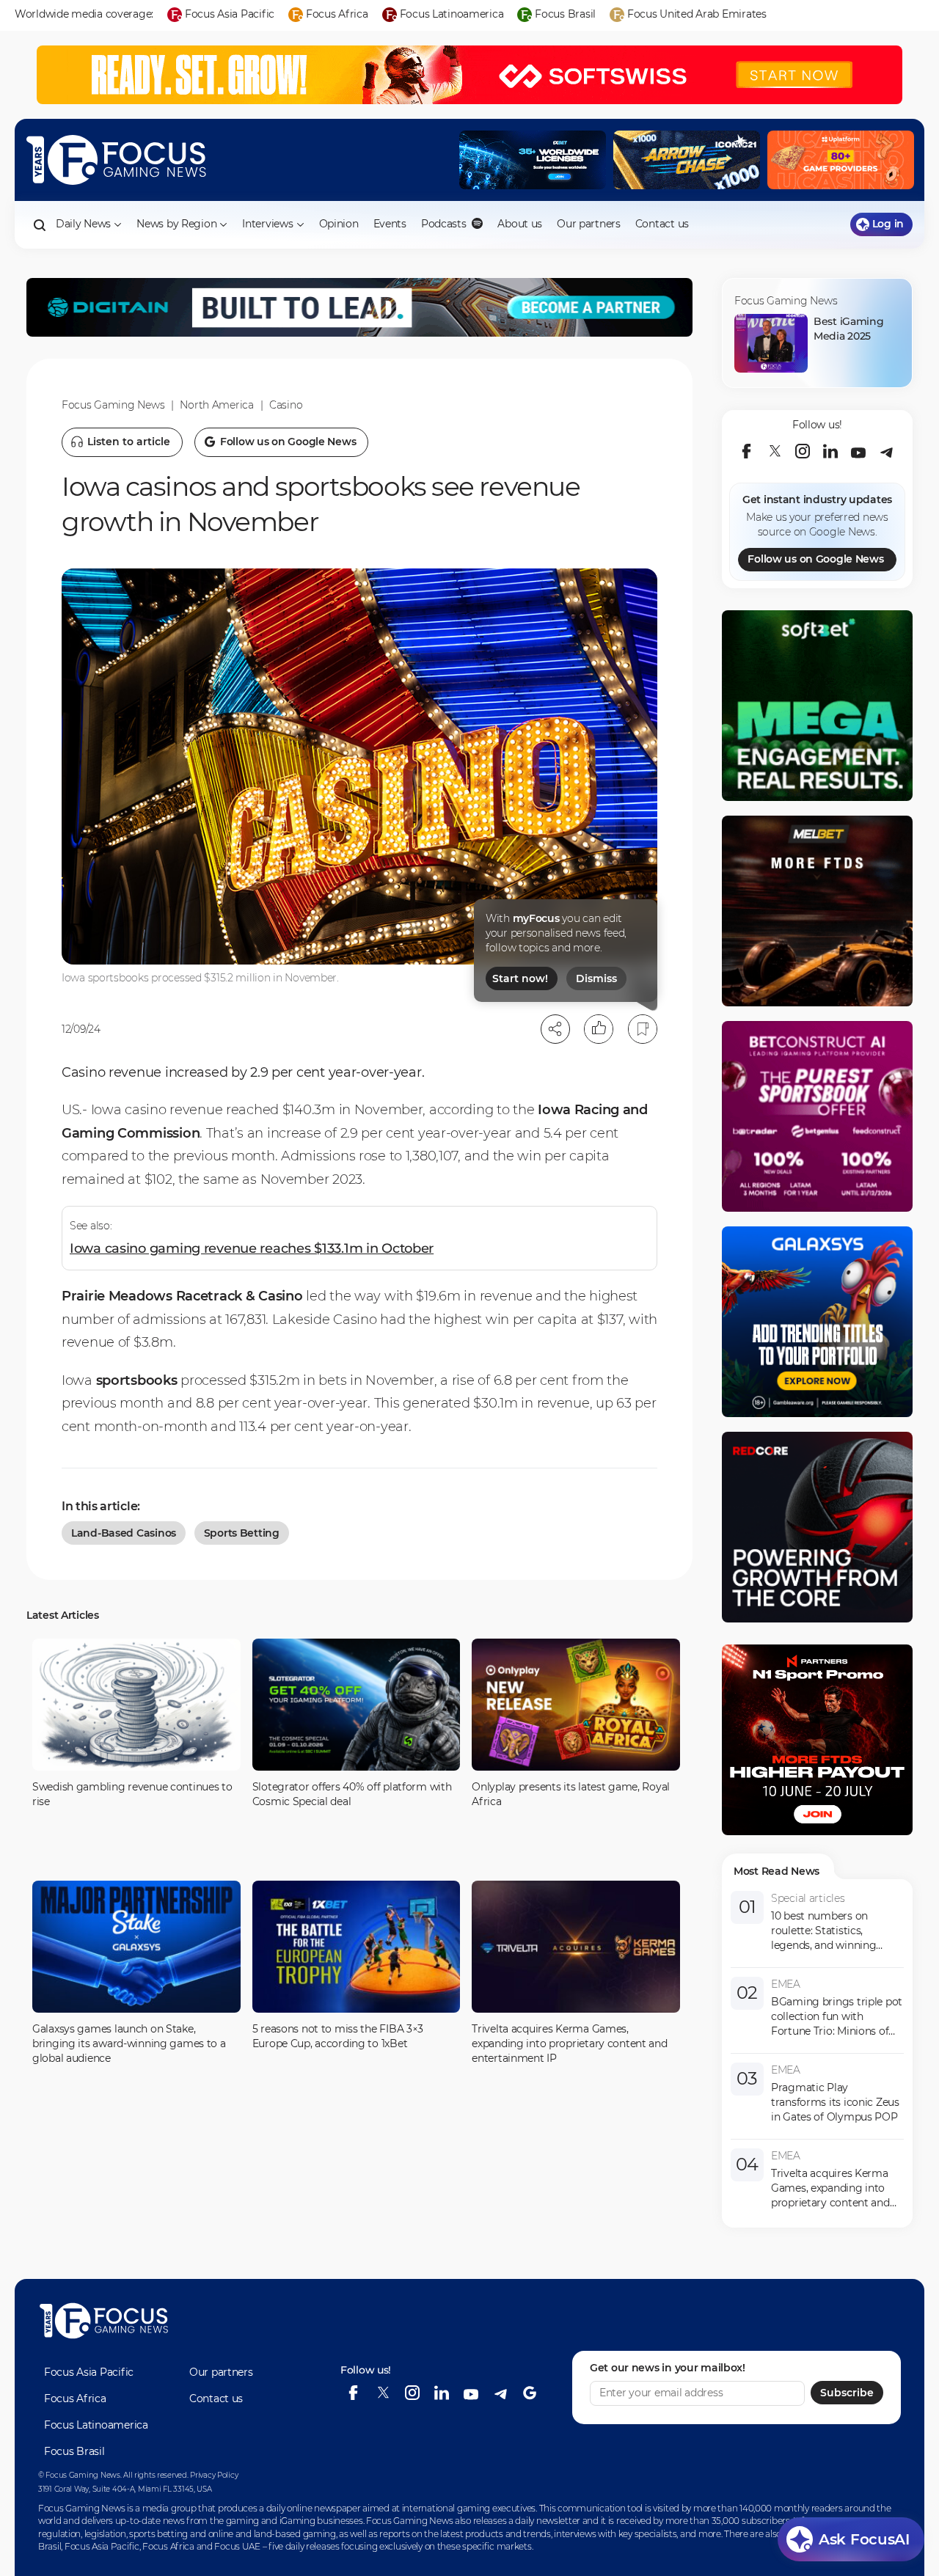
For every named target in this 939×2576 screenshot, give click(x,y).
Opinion (339, 224)
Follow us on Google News (815, 559)
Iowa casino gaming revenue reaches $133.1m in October (252, 1248)
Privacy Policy (214, 2475)
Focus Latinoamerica (96, 2425)
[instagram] (803, 451)
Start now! (520, 978)
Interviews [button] (267, 224)
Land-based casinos (124, 1533)
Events (390, 224)
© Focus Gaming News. (80, 2475)
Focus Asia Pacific (89, 2372)
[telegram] (886, 451)
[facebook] (747, 451)
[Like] (599, 1029)
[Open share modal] (555, 1029)
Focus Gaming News (113, 405)
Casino (286, 405)
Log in (888, 224)
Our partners (589, 224)
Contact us (662, 224)
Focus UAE (237, 2546)
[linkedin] (830, 451)
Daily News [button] (83, 224)
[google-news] (530, 2393)
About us (520, 224)
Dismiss (596, 978)
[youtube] (858, 451)
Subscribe (847, 2393)
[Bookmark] (643, 1029)
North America (216, 405)
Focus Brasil (74, 2451)
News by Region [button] (176, 224)
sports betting (242, 1533)
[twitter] (775, 451)
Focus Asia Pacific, (103, 2546)
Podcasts (445, 224)
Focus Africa (75, 2398)
